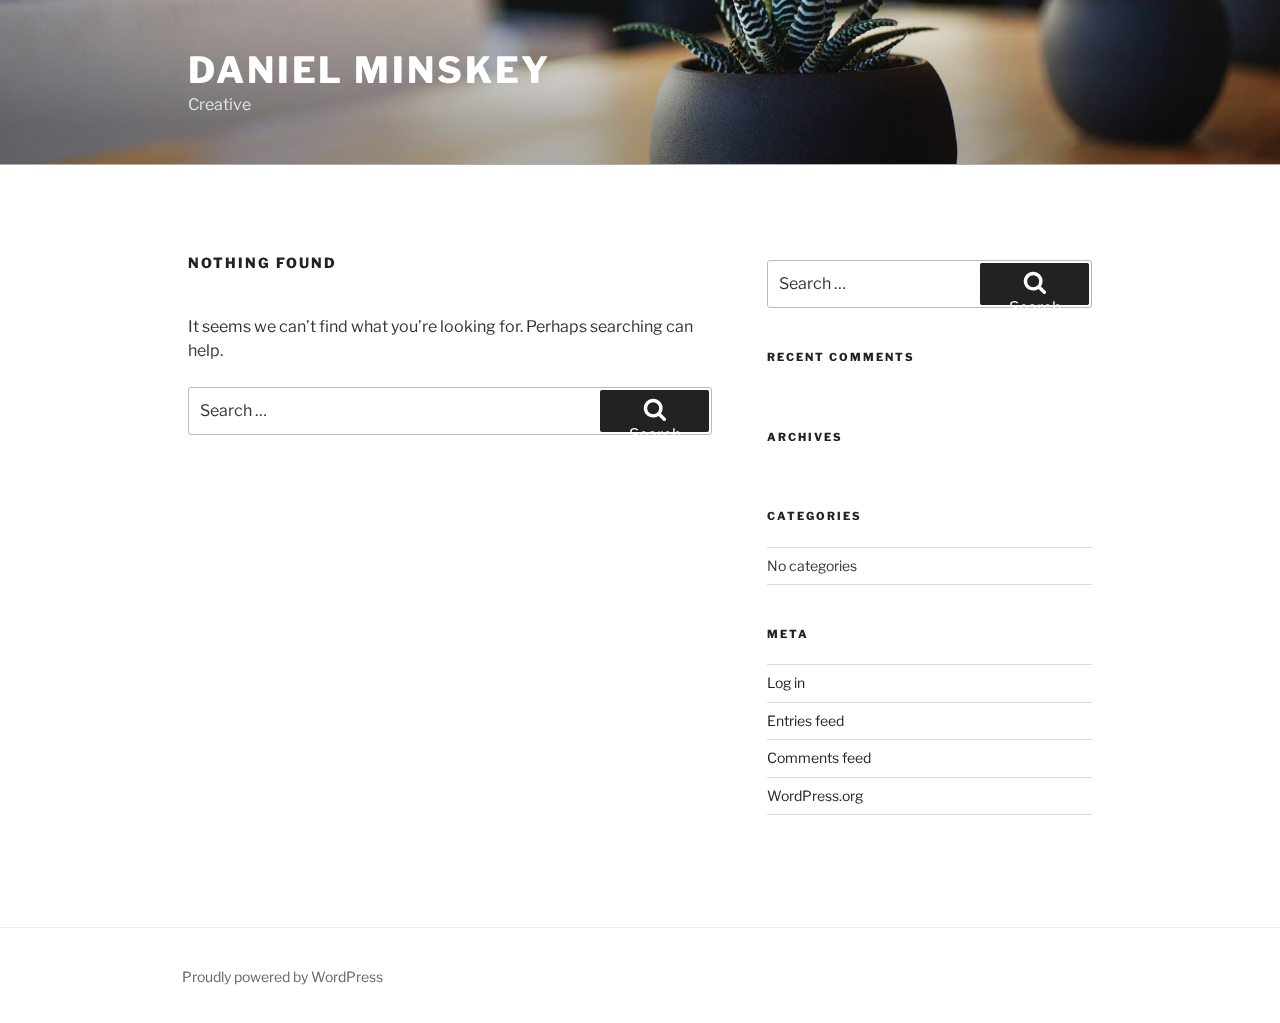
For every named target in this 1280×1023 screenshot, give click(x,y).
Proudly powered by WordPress (282, 976)
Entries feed (805, 720)
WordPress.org (815, 795)
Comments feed (819, 757)
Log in (786, 682)
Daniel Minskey (369, 70)
